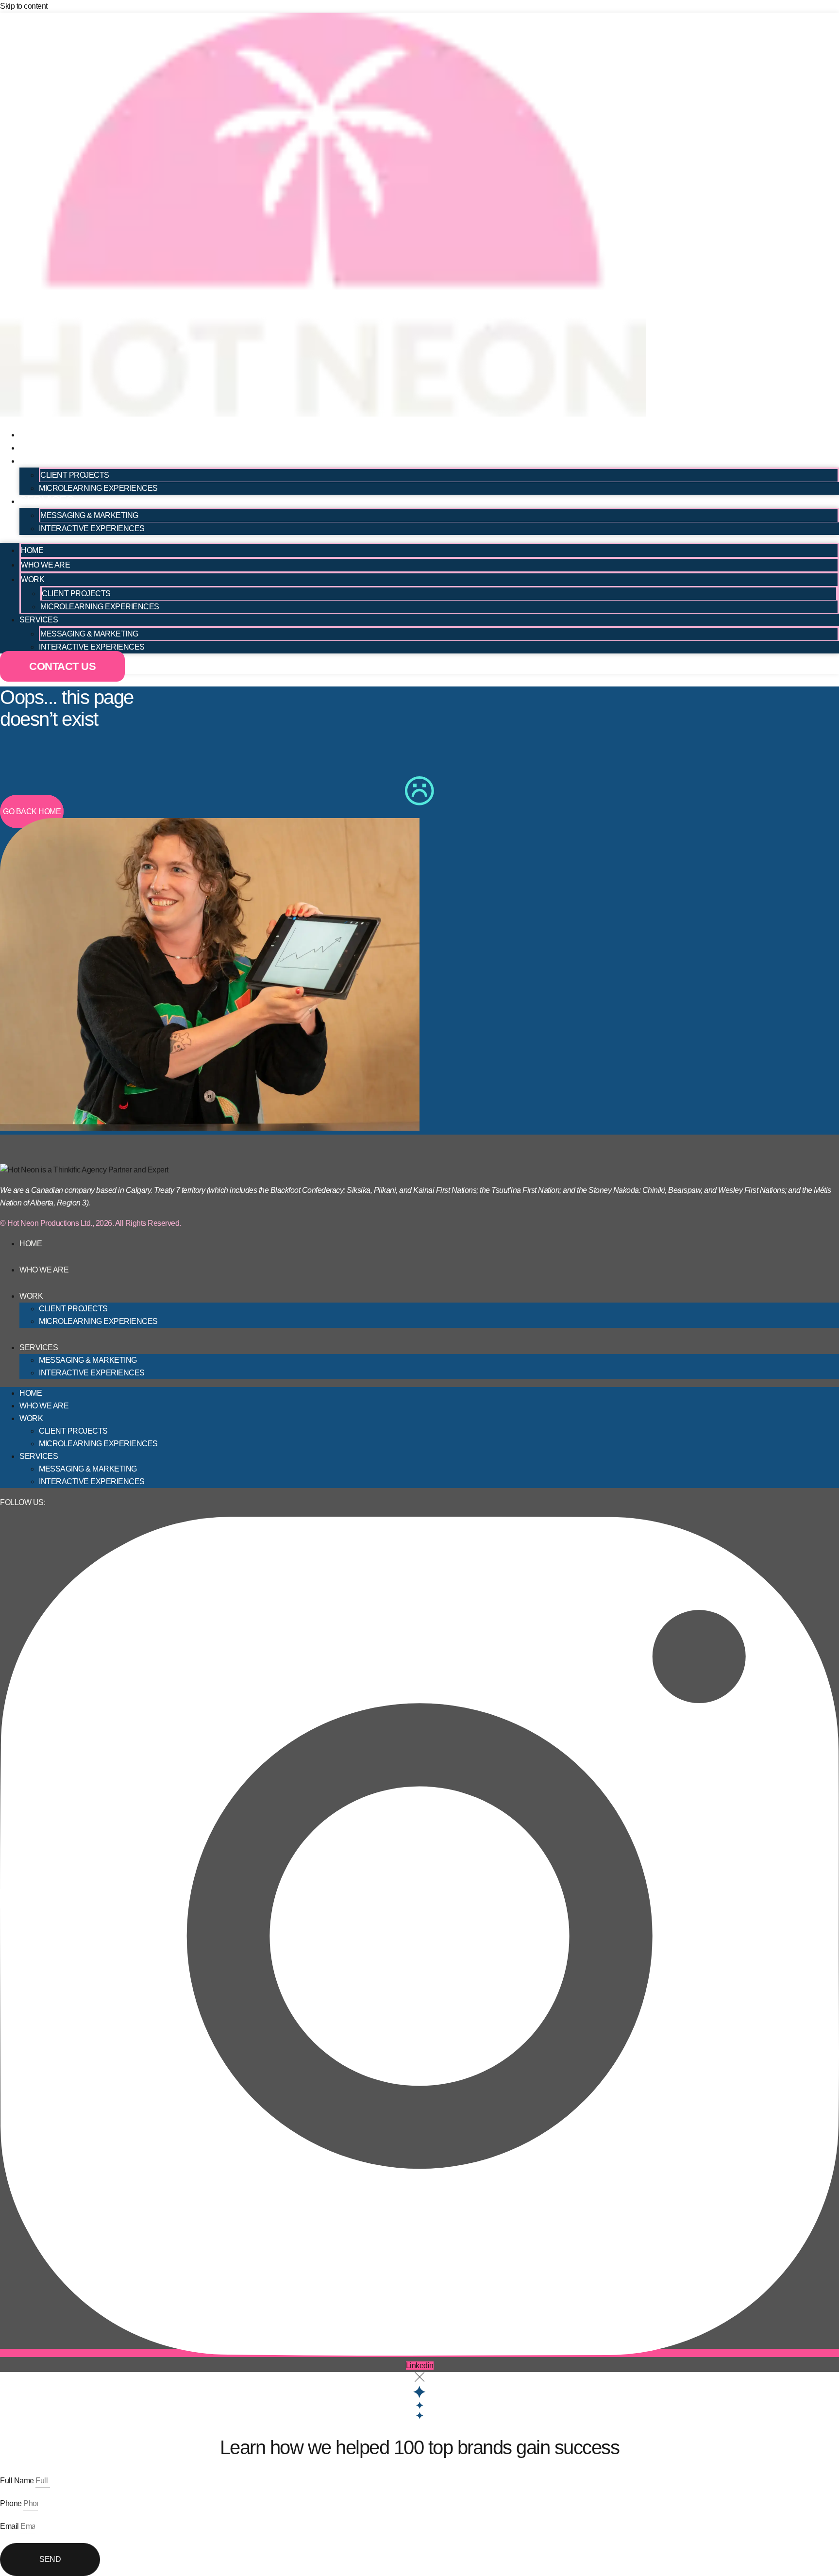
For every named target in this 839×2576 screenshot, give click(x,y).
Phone (12, 2503)
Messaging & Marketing (89, 515)
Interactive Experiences (92, 528)
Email (10, 2526)
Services (46, 500)
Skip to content (24, 6)
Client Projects (75, 475)
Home (36, 434)
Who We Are (55, 447)
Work (36, 460)
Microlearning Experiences (98, 488)
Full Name (18, 2481)
